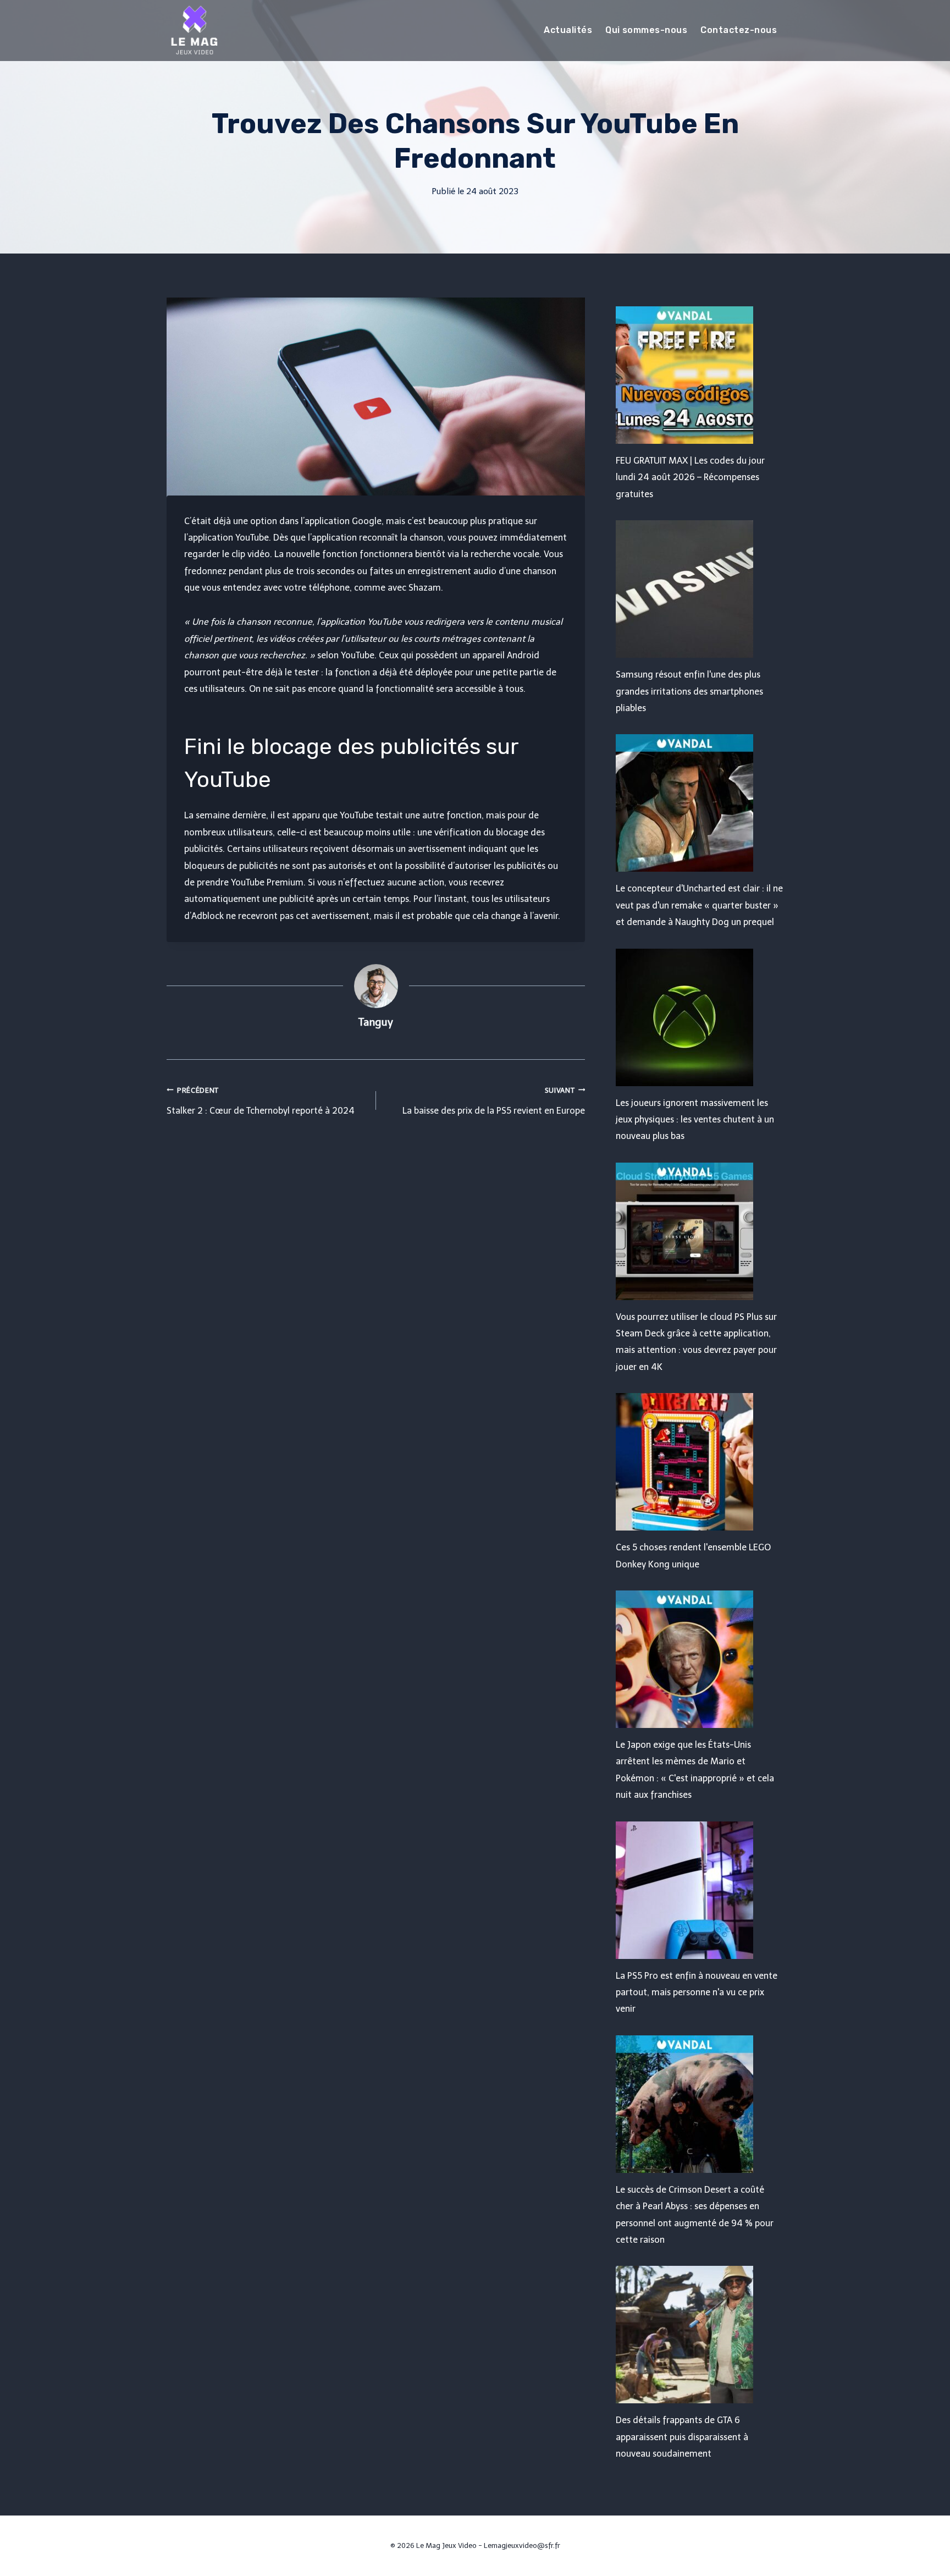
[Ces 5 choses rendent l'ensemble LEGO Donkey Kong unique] (700, 1462)
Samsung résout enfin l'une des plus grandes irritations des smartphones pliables (689, 691)
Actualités (568, 30)
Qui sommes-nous (646, 30)
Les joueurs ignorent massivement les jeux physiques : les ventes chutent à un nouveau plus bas (695, 1120)
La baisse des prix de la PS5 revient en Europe (494, 1101)
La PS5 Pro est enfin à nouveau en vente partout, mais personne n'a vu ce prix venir (697, 1992)
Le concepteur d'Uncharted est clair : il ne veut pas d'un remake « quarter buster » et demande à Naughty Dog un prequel (699, 905)
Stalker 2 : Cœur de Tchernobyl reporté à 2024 (261, 1101)
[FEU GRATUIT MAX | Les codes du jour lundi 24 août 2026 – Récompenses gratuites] (700, 375)
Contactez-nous (739, 30)
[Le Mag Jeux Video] (194, 30)
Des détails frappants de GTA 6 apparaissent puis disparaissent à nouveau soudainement (682, 2437)
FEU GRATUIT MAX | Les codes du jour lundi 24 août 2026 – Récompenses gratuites (690, 477)
